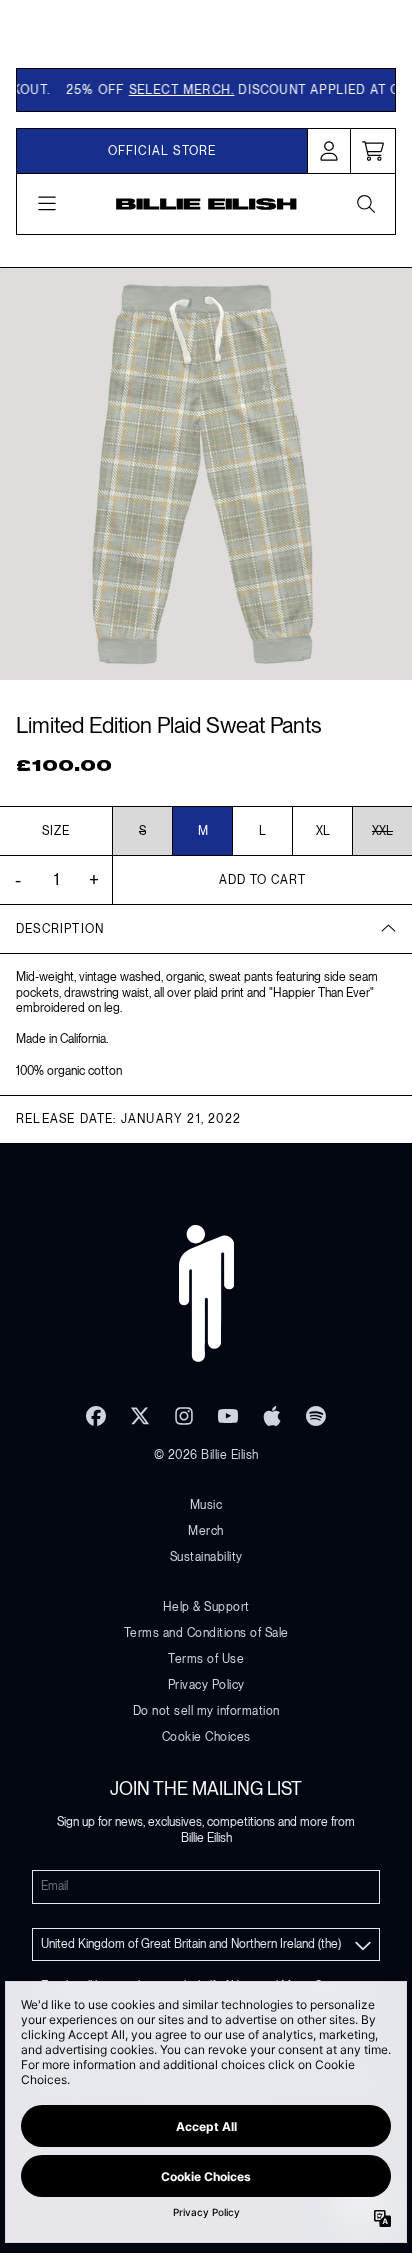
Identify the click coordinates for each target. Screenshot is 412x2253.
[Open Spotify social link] (316, 1416)
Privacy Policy (206, 1685)
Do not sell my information (206, 1711)
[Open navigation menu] (47, 204)
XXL (382, 831)
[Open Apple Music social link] (272, 1416)
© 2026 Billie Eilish (206, 1455)
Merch (206, 1531)
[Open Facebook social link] (96, 1416)
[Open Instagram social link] (184, 1416)
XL (323, 831)
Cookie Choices (206, 1737)
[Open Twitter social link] (140, 1416)
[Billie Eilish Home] (206, 204)
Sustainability (206, 1557)
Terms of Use (206, 1659)
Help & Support (206, 1607)
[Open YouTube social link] (228, 1416)
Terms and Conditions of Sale (206, 1633)
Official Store (162, 151)
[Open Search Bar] (365, 204)
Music (206, 1505)
